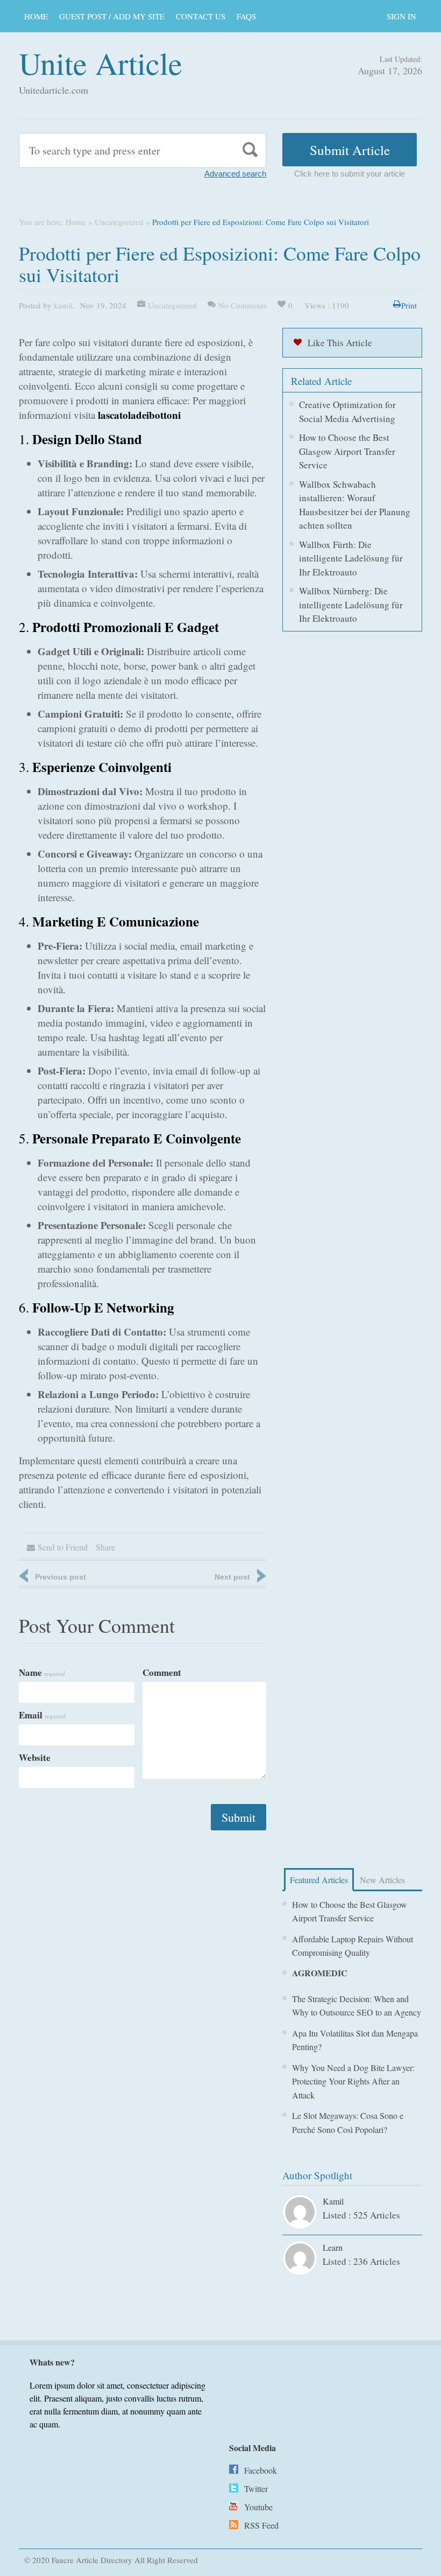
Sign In (401, 16)
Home (36, 16)
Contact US (201, 16)
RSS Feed (261, 2525)
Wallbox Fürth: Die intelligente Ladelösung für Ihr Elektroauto (351, 558)
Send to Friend (63, 1547)
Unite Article (101, 63)
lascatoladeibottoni (139, 415)
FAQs (246, 16)
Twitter (256, 2489)
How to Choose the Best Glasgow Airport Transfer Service (347, 451)
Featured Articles (319, 1880)
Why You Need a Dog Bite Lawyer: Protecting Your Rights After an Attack (353, 2081)
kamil (63, 305)
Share (105, 1547)
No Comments (243, 305)
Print (409, 305)
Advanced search (235, 174)
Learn (333, 2247)
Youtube (258, 2507)
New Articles (382, 1880)
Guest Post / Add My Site (112, 16)
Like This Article (340, 343)
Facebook (261, 2470)
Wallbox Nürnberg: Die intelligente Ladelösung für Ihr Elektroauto (351, 605)
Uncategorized (119, 222)
